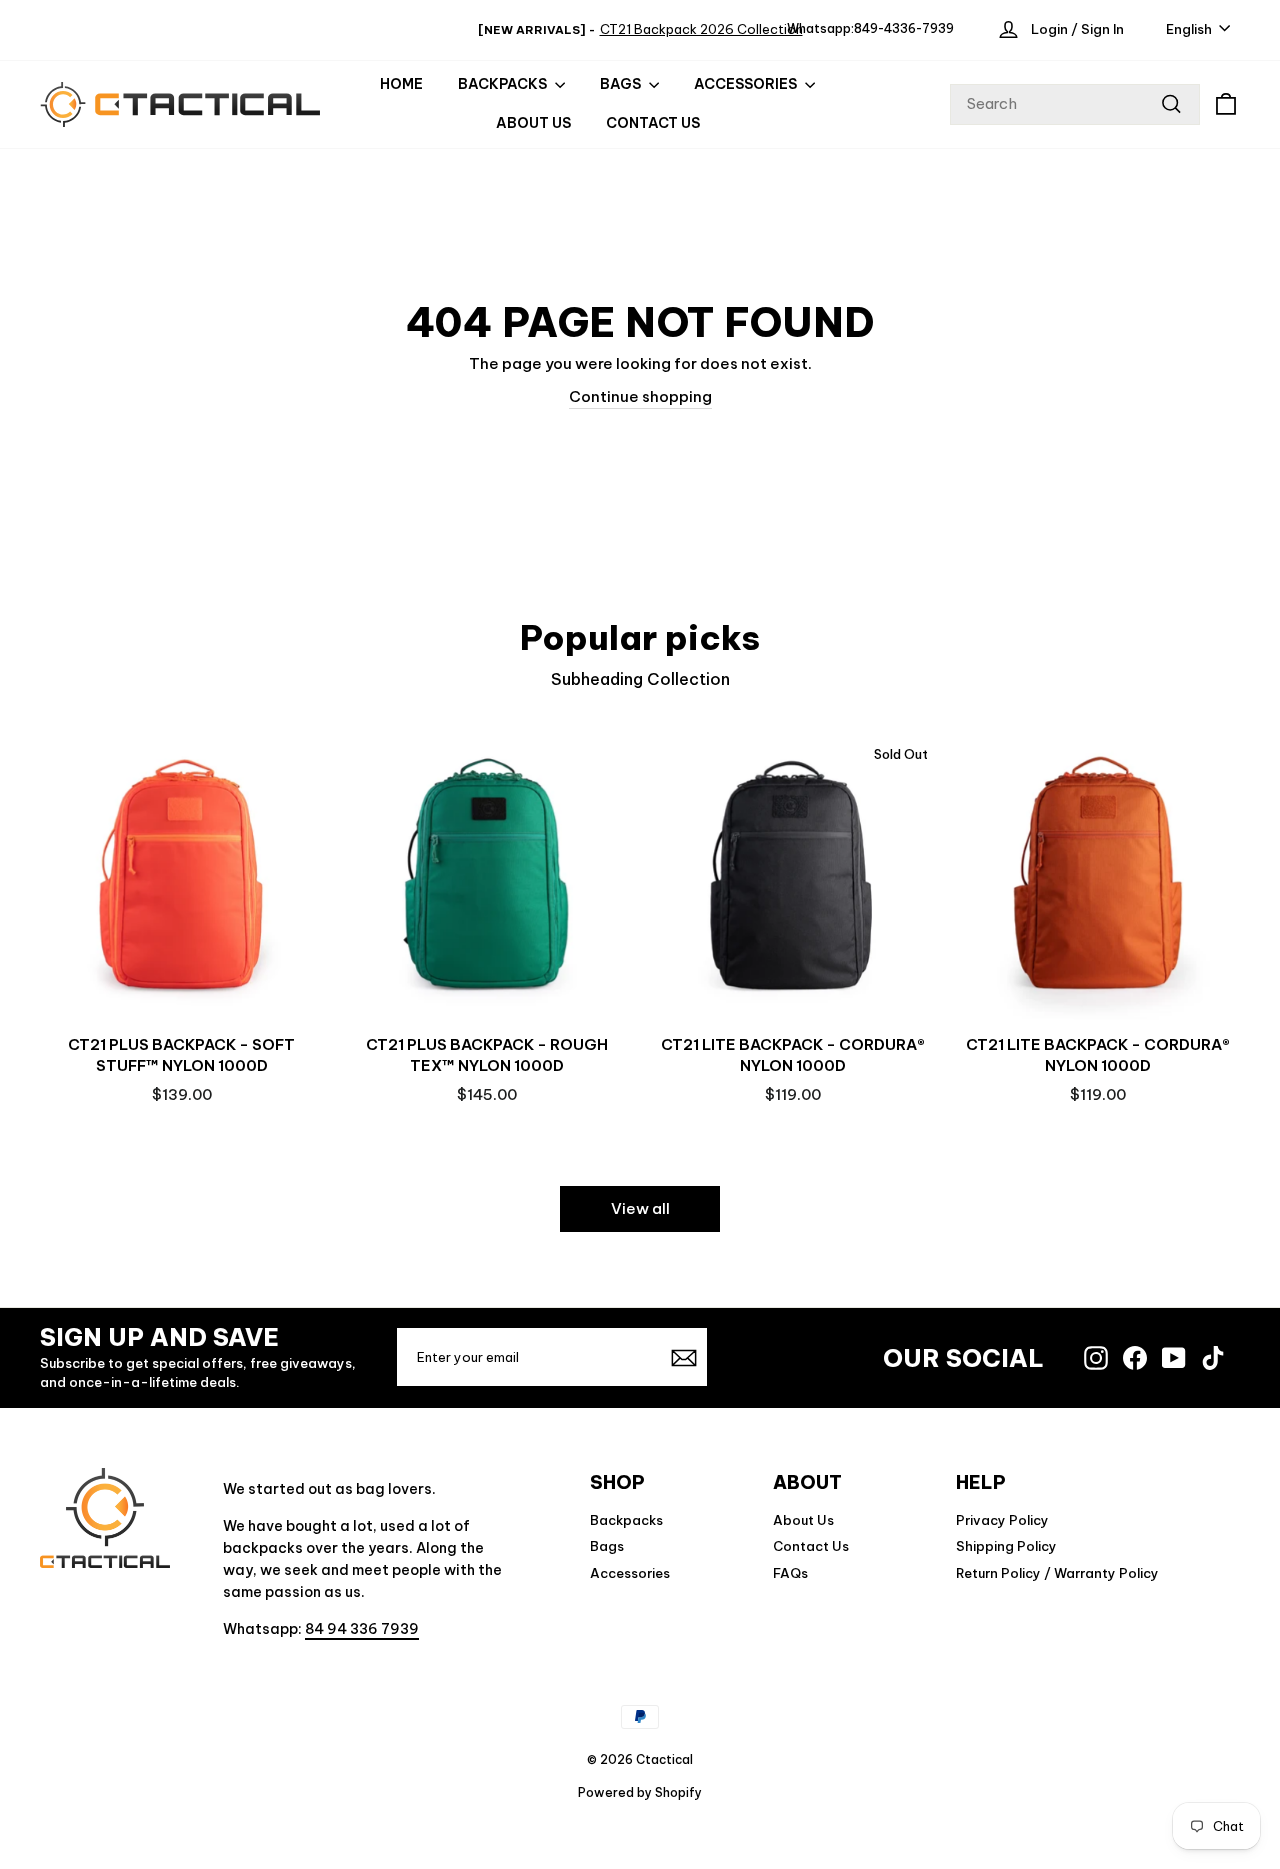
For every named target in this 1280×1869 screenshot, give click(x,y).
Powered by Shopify (640, 1792)
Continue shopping (640, 396)
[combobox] (1075, 104)
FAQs (790, 1573)
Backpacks (504, 84)
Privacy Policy (1002, 1520)
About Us (533, 123)
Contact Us (653, 123)
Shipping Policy (1006, 1546)
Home (401, 84)
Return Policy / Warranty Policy (1057, 1573)
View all (640, 1208)
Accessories (630, 1573)
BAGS (622, 84)
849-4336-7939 (904, 28)
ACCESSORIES (747, 84)
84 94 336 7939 (362, 1629)
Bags (607, 1546)
